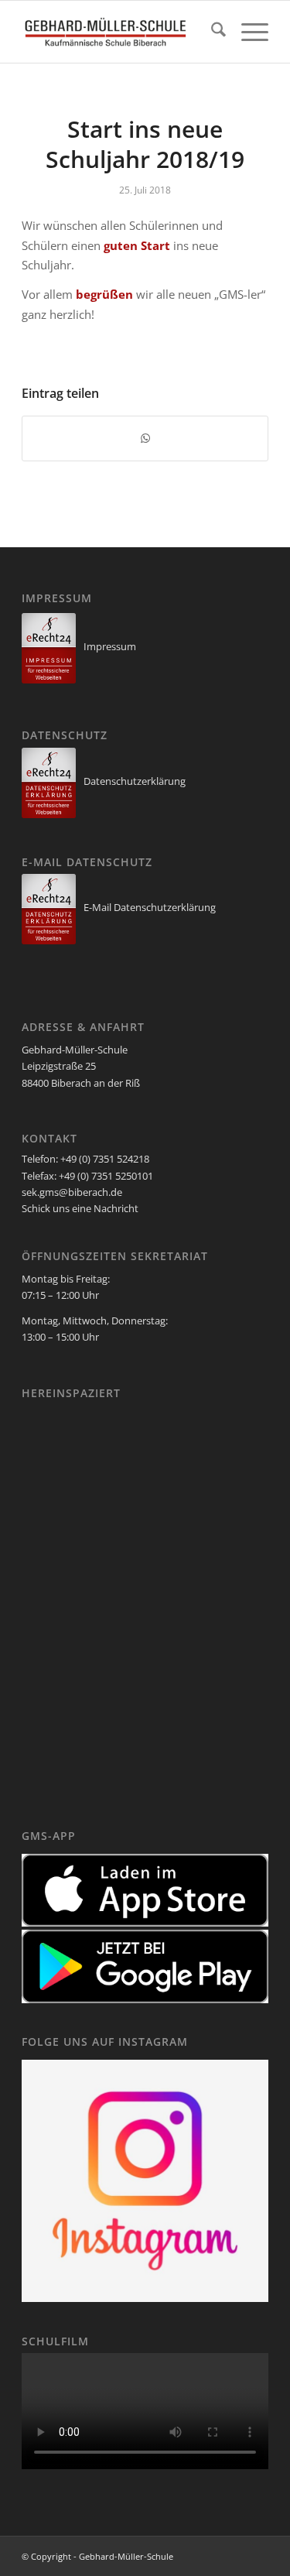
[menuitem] (211, 32)
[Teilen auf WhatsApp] (145, 438)
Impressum (110, 646)
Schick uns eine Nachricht (80, 1208)
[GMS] (120, 32)
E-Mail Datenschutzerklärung (150, 907)
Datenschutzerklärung (135, 781)
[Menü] (247, 32)
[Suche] (211, 32)
